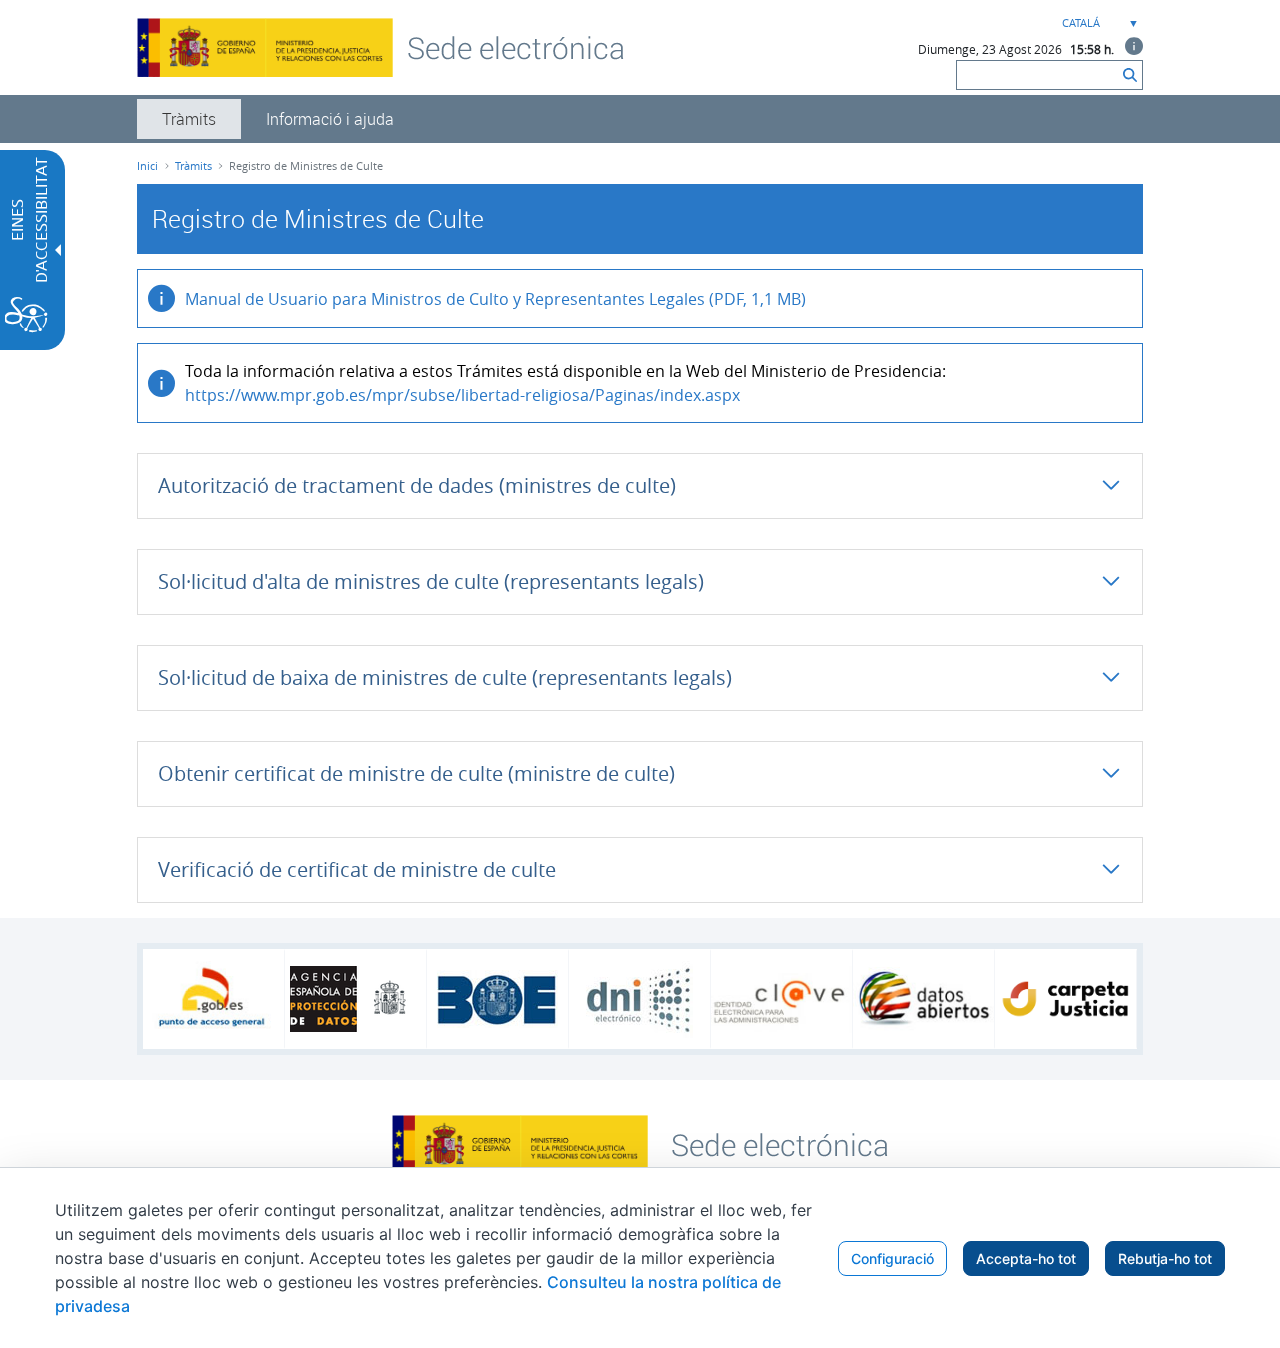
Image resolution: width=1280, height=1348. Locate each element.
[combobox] (1098, 23)
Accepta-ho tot (1026, 1258)
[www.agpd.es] (356, 999)
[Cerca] (1130, 75)
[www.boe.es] (497, 999)
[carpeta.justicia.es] (1065, 999)
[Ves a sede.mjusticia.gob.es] (780, 1143)
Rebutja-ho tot (1165, 1258)
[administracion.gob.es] (213, 999)
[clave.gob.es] (781, 999)
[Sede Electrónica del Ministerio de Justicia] (516, 47)
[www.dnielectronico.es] (639, 999)
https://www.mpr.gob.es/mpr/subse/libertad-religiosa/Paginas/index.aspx (462, 395)
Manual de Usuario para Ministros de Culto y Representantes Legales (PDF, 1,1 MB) (495, 299)
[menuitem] (189, 119)
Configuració (892, 1258)
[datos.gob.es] (923, 999)
